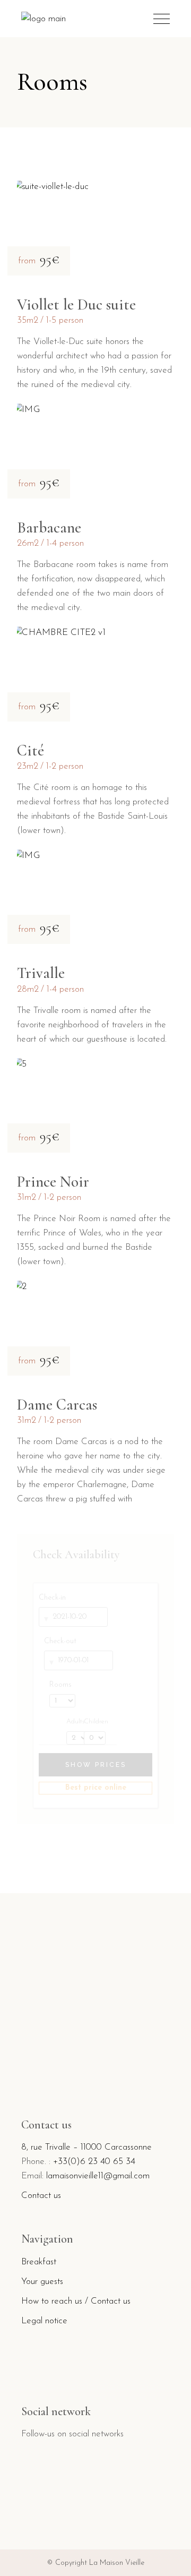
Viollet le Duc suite (76, 304)
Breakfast (39, 2262)
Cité (31, 750)
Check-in (52, 1598)
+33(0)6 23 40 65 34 (94, 2162)
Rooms (60, 1685)
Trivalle (41, 973)
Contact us (41, 2196)
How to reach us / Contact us (76, 2301)
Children (95, 1722)
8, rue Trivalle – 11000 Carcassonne (86, 2147)
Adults (72, 1722)
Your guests (42, 2282)
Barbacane (49, 527)
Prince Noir (53, 1182)
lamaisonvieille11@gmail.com (98, 2176)
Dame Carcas (57, 1405)
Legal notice (44, 2321)
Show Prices (96, 1765)
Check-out (60, 1641)
